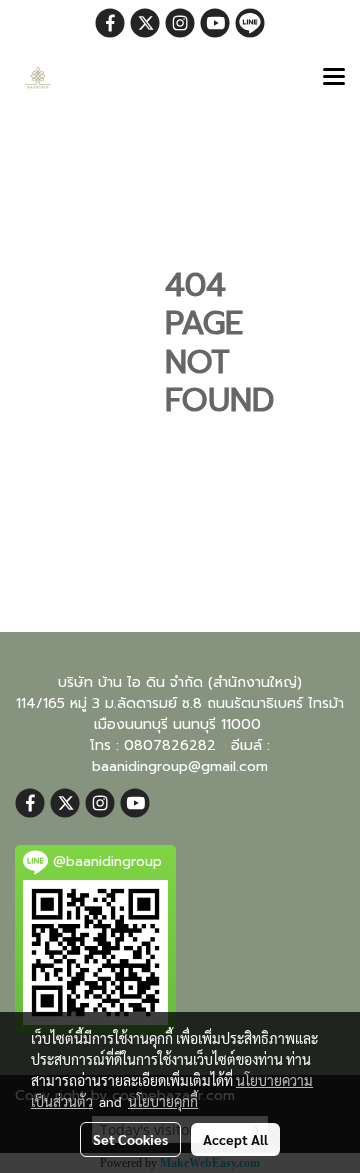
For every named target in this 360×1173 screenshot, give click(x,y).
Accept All (235, 1139)
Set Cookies (130, 1139)
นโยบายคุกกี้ (163, 1101)
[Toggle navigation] (334, 78)
